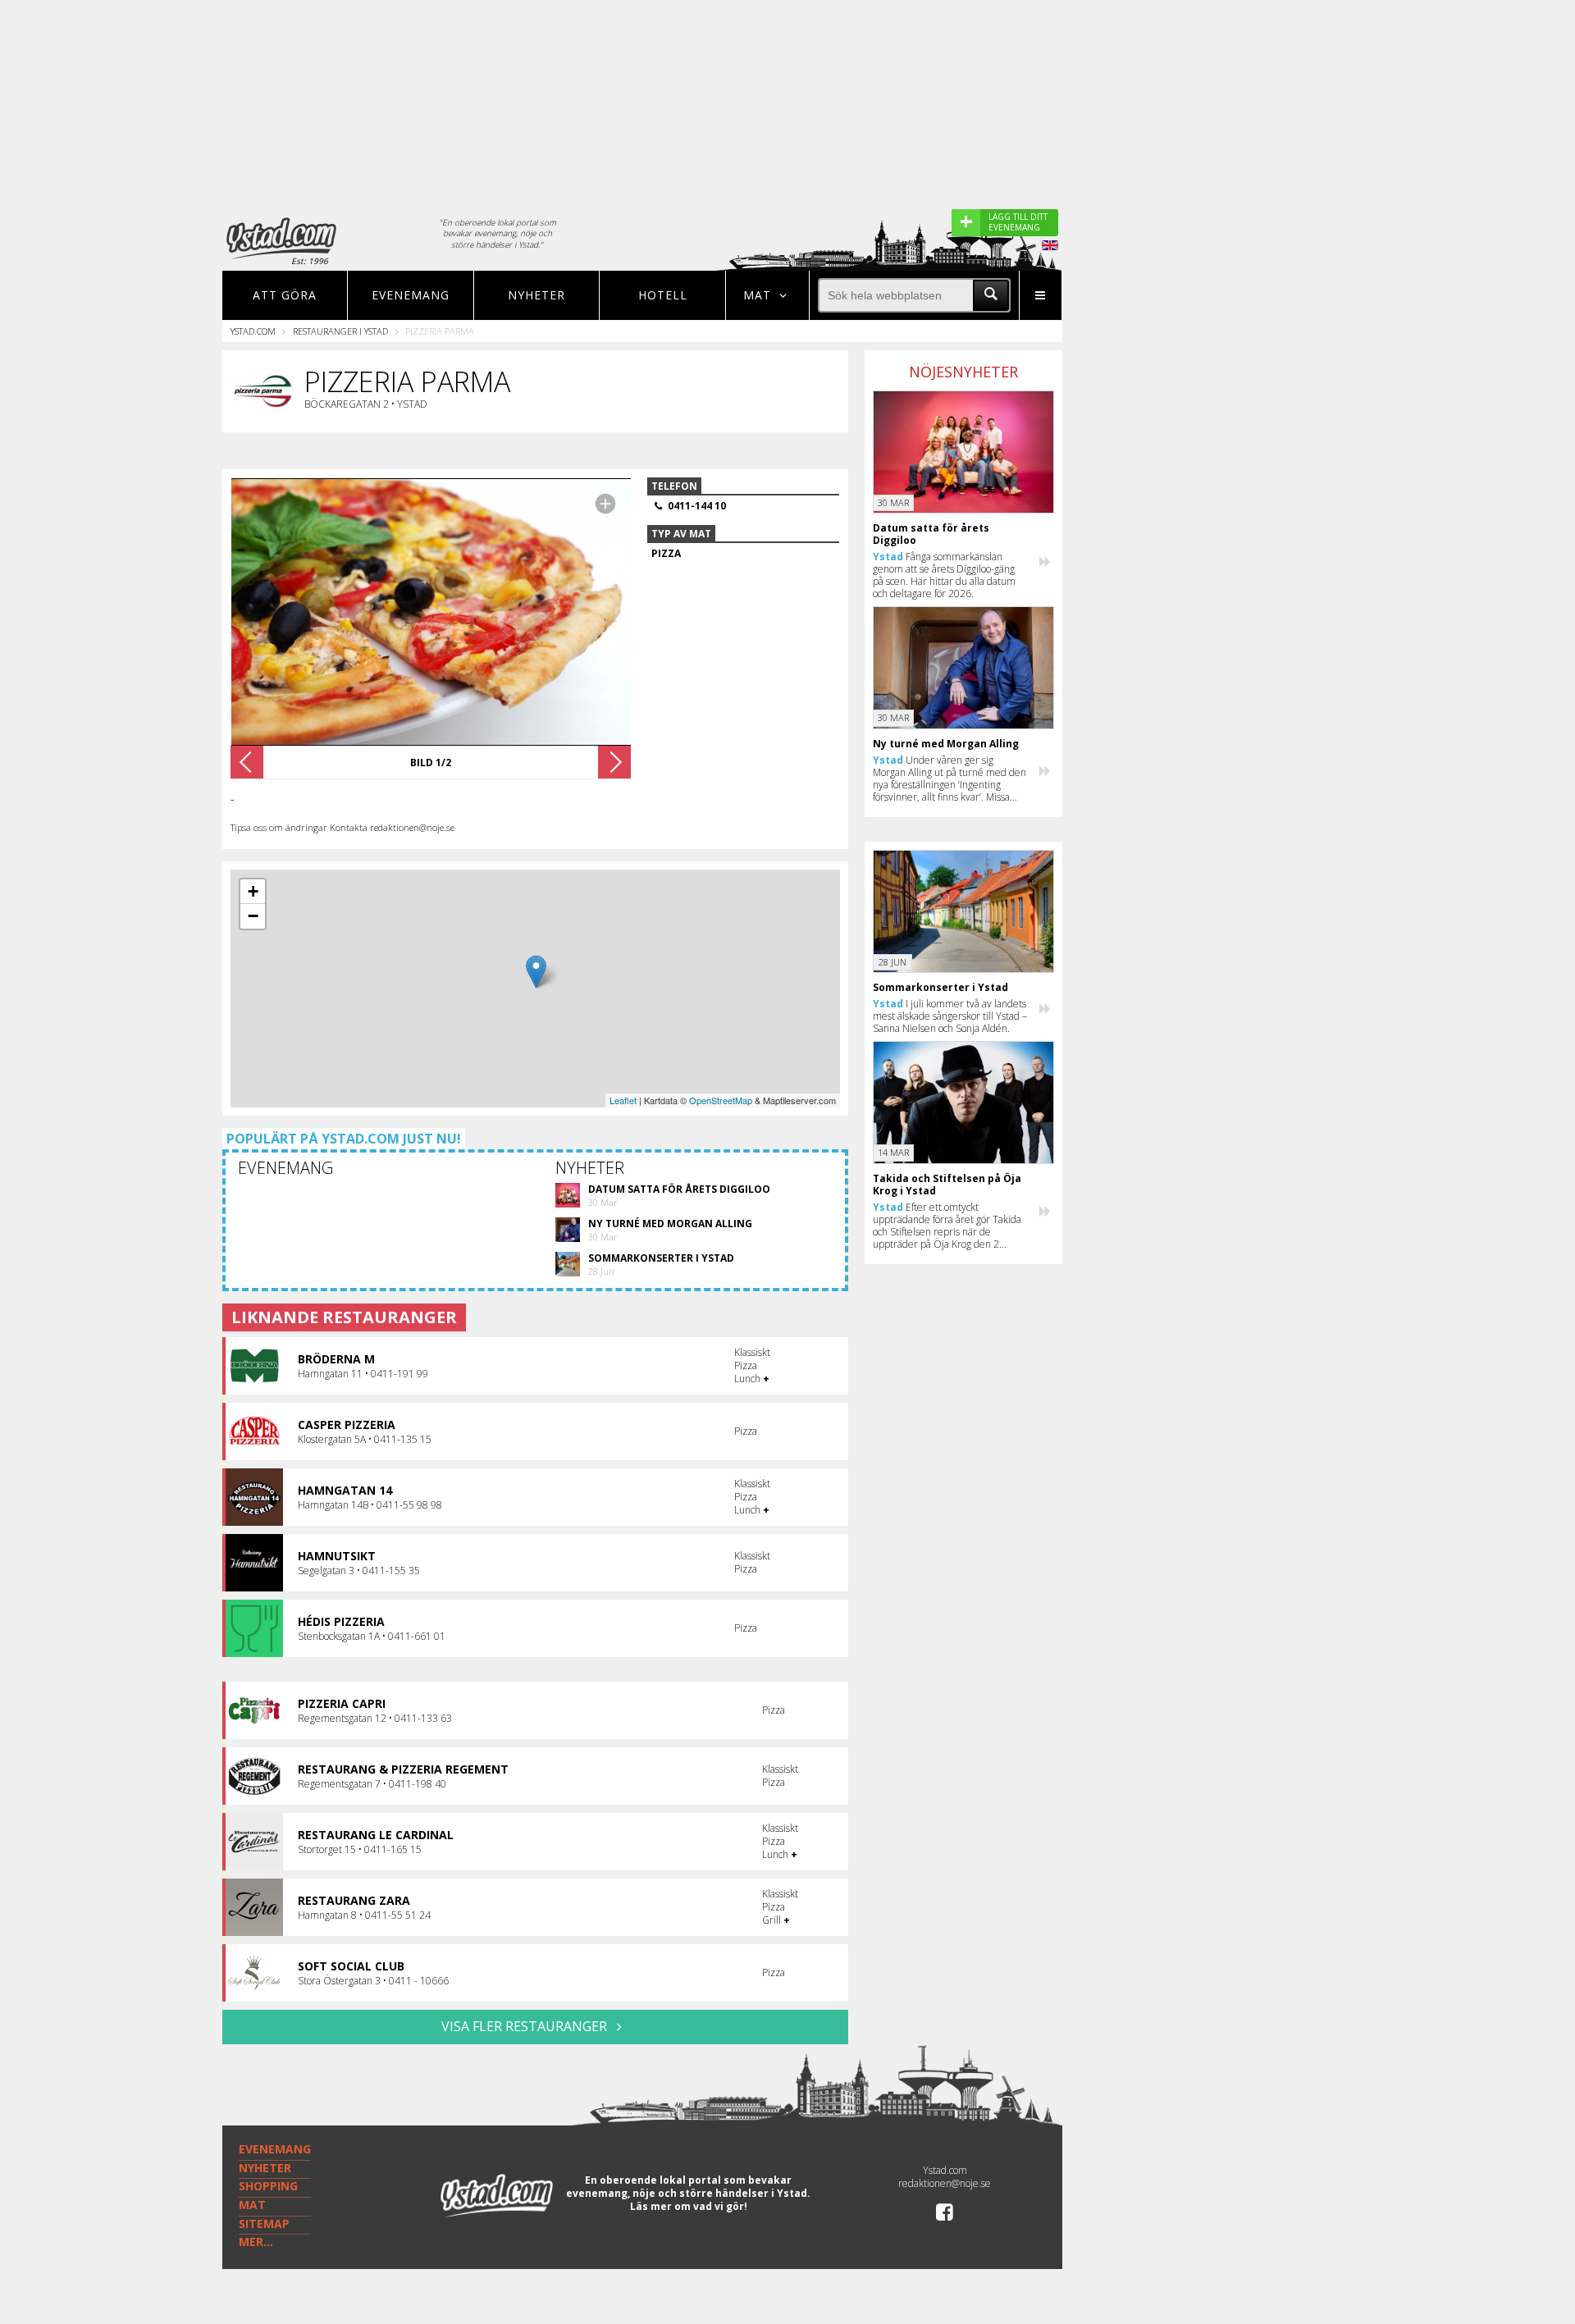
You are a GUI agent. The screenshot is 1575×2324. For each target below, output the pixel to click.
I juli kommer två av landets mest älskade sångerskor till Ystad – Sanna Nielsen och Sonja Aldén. (950, 1016)
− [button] (253, 916)
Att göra (285, 295)
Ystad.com (253, 331)
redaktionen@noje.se (945, 2183)
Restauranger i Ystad (340, 331)
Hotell (663, 295)
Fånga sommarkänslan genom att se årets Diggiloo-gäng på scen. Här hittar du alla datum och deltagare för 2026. (944, 575)
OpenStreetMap (721, 1100)
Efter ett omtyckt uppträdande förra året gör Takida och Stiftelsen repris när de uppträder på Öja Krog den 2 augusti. (947, 1226)
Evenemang (411, 295)
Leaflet (623, 1100)
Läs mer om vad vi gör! (689, 2206)
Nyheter (536, 295)
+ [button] (253, 891)
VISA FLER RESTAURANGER (526, 2026)
